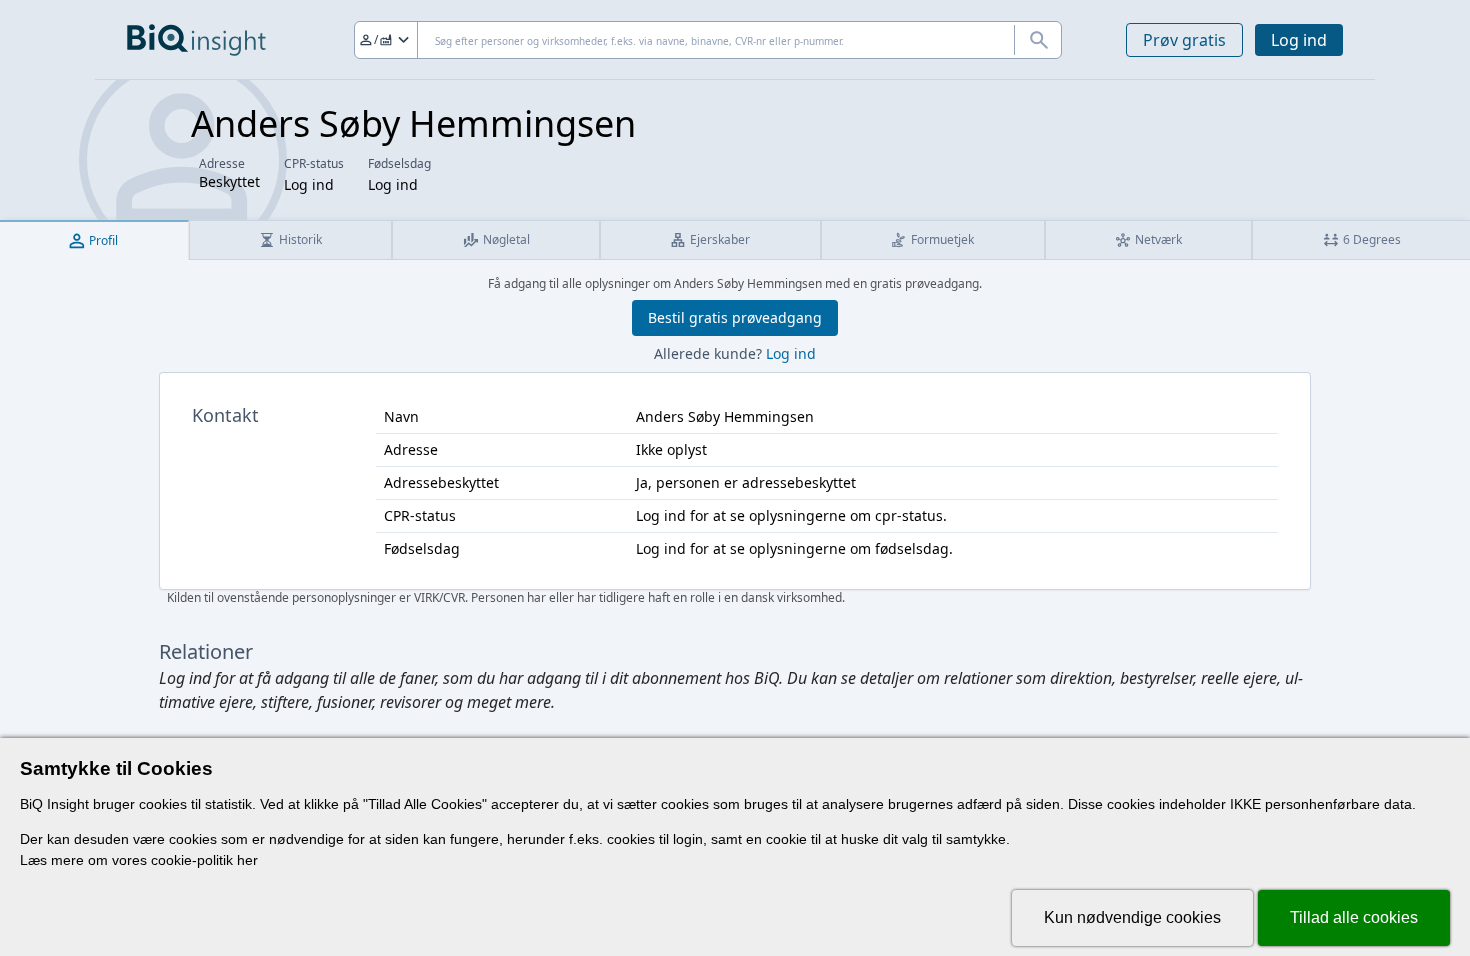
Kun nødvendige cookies (1132, 917)
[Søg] (1038, 40)
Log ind (1299, 40)
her (247, 860)
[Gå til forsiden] (196, 40)
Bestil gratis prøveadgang (735, 317)
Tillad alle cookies (1354, 917)
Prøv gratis (1184, 40)
